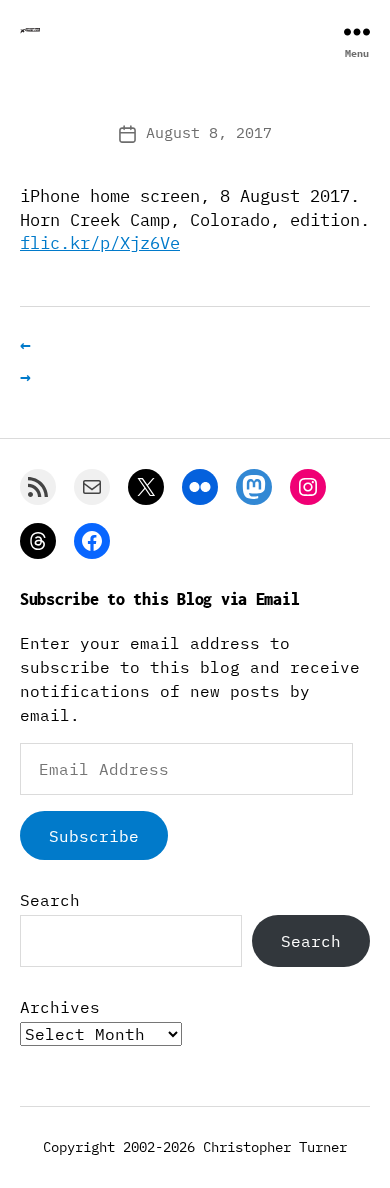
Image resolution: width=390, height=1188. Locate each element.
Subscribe (94, 836)
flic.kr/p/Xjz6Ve (100, 243)
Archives (60, 1007)
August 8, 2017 (209, 132)
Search (50, 900)
